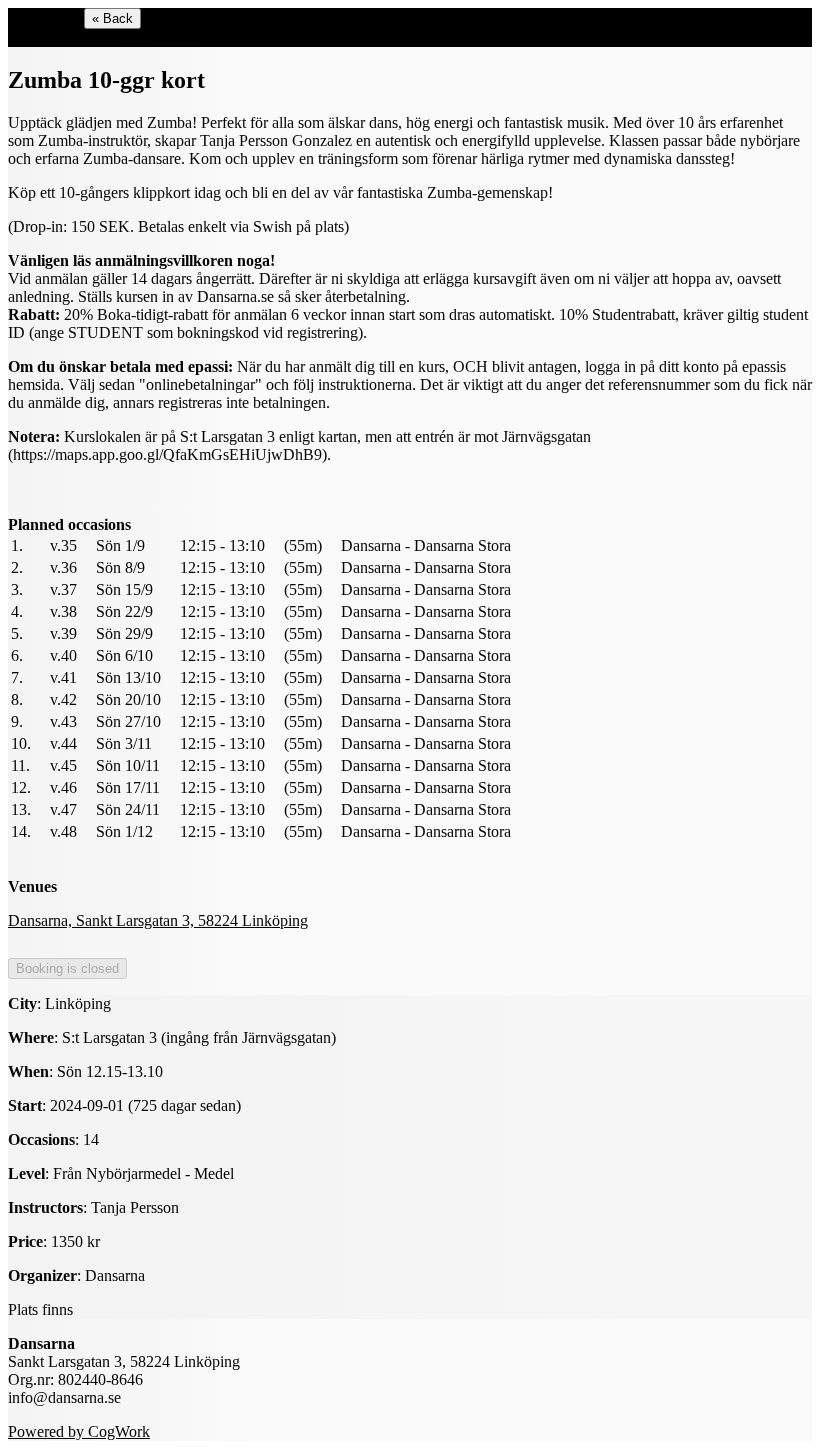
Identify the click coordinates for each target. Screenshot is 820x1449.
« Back (112, 18)
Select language (57, 37)
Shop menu (44, 17)
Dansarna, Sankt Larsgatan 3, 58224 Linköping (158, 920)
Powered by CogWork (79, 1431)
